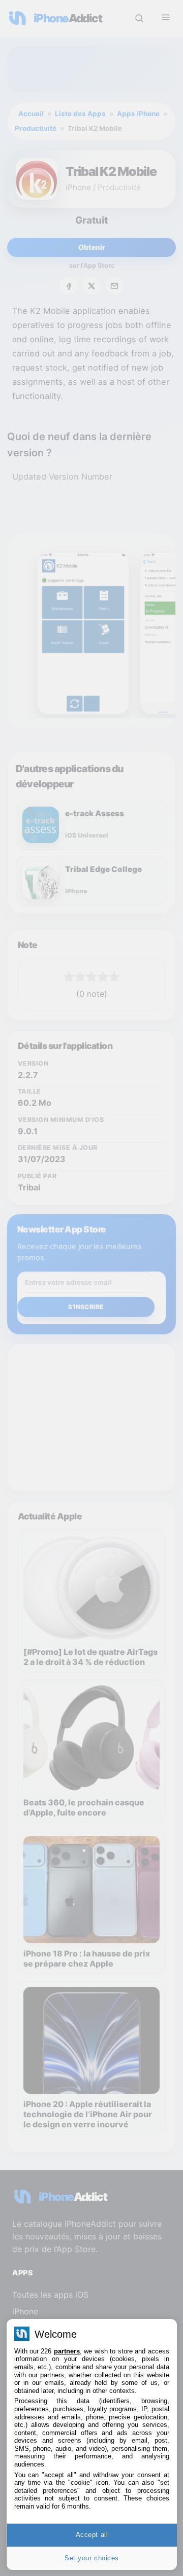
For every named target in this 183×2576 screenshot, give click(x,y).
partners (67, 2351)
